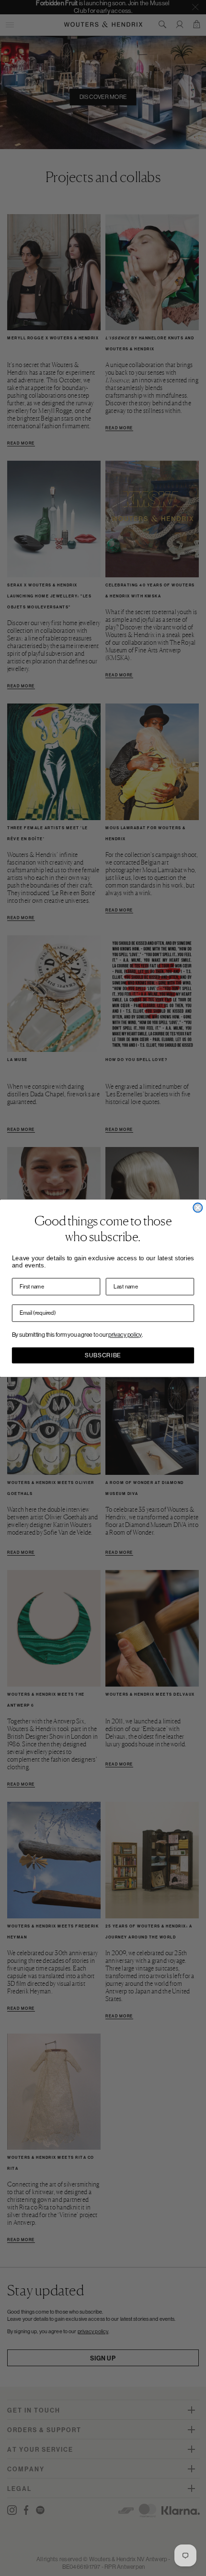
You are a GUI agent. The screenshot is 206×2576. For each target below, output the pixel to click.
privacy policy (125, 1334)
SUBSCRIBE (103, 1355)
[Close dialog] (198, 1207)
